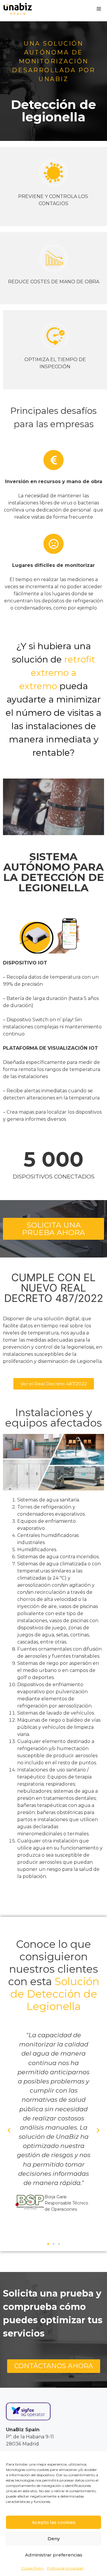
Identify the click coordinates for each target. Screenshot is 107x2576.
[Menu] (99, 9)
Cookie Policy (33, 2568)
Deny (54, 2539)
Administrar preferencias (54, 2555)
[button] (9, 2130)
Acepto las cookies (54, 2522)
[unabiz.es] (18, 9)
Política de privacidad (65, 2568)
